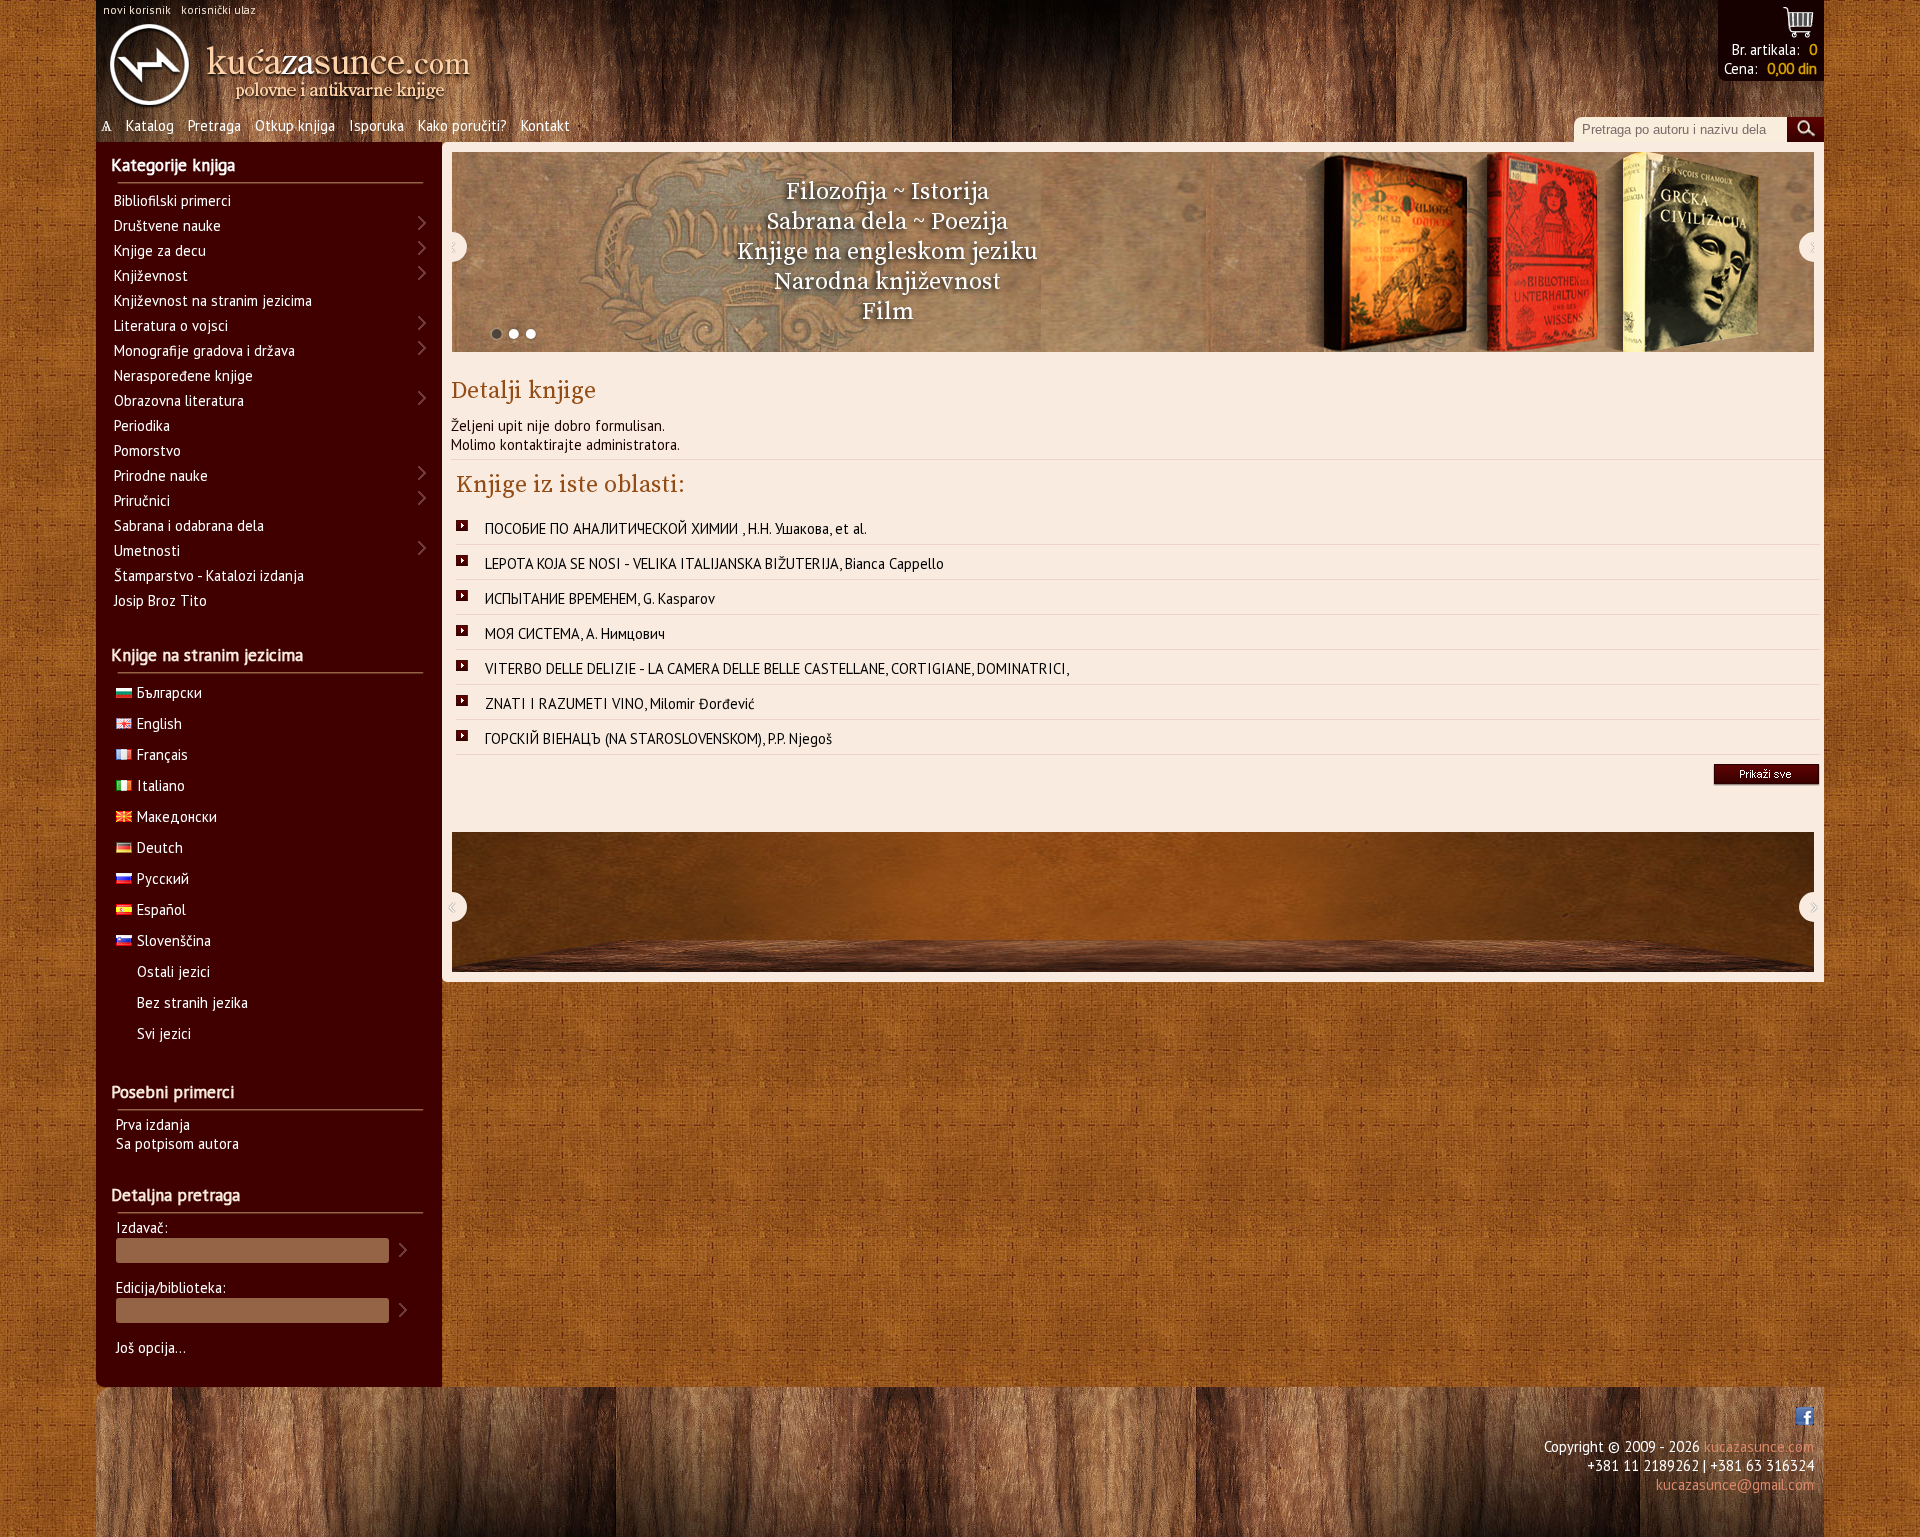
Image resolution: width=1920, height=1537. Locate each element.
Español (161, 909)
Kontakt (545, 125)
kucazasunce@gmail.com (1735, 1484)
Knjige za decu (160, 250)
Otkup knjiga (295, 125)
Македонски (177, 816)
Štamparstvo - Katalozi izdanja (209, 575)
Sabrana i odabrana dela (189, 525)
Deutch (160, 847)
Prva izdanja (153, 1124)
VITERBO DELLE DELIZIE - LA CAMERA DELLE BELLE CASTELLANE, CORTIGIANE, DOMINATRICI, (777, 668)
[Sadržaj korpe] (1799, 19)
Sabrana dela (837, 222)
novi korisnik (137, 9)
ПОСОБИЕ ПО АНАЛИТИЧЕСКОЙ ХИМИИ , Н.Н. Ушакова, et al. (676, 528)
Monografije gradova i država (204, 350)
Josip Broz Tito (160, 600)
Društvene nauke (167, 225)
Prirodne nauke (161, 475)
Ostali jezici (173, 971)
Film (888, 312)
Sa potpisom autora (177, 1143)
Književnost (151, 275)
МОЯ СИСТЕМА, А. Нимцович (575, 633)
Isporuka (376, 125)
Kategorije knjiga (173, 165)
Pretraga (214, 125)
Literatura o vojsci (171, 325)
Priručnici (142, 500)
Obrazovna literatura (179, 400)
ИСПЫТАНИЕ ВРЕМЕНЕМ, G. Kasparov (600, 598)
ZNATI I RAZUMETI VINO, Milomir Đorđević (620, 703)
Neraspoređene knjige (183, 375)
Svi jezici (164, 1033)
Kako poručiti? (462, 125)
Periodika (142, 425)
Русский (163, 878)
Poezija (969, 222)
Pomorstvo (147, 450)
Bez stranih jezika (192, 1002)
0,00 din (1792, 68)
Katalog (150, 125)
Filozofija (836, 192)
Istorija (950, 192)
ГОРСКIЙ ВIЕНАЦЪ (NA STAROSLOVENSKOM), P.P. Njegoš (658, 738)
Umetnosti (147, 550)
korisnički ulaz (218, 9)
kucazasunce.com (1759, 1446)
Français (162, 754)
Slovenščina (174, 940)
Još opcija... (151, 1347)
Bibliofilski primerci (172, 200)
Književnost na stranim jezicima (213, 300)
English (159, 723)
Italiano (161, 785)
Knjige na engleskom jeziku (887, 252)
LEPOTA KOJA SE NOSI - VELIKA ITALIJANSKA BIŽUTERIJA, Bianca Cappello (714, 563)
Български (169, 692)
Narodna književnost (887, 282)
